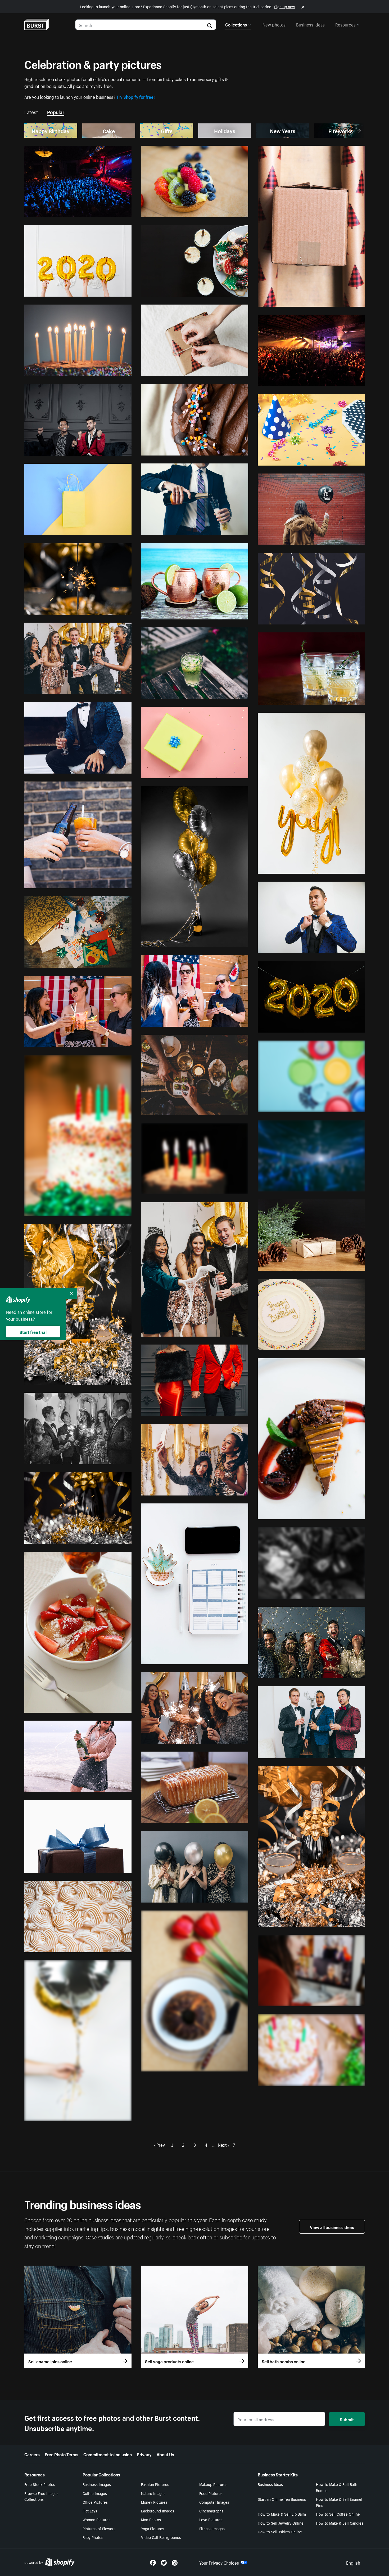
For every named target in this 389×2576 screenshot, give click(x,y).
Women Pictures (96, 2519)
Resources (345, 24)
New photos (274, 24)
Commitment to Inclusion (108, 2454)
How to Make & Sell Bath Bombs (337, 2487)
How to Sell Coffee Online (338, 2514)
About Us (165, 2454)
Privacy (144, 2454)
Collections (236, 24)
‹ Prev (159, 2144)
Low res (112, 211)
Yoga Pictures (153, 2528)
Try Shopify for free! (136, 96)
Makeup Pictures (213, 2484)
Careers (32, 2454)
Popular (56, 111)
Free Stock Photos (40, 2484)
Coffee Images (95, 2493)
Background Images (158, 2511)
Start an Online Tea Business (282, 2499)
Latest (31, 111)
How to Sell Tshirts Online (280, 2532)
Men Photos (151, 2519)
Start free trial (33, 1332)
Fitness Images (212, 2528)
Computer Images (214, 2502)
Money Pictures (154, 2502)
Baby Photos (93, 2537)
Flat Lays (90, 2511)
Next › (223, 2144)
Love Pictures (211, 2519)
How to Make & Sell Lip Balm (282, 2514)
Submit (347, 2419)
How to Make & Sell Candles (340, 2523)
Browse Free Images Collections (41, 2496)
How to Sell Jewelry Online (281, 2523)
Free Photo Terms (62, 2454)
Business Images (97, 2484)
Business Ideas (270, 2484)
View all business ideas (332, 2227)
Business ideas (310, 24)
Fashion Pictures (155, 2484)
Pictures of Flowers (99, 2528)
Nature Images (153, 2493)
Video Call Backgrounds (161, 2537)
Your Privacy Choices (219, 2562)
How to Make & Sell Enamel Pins (339, 2502)
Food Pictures (211, 2493)
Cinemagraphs (211, 2511)
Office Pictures (95, 2502)
